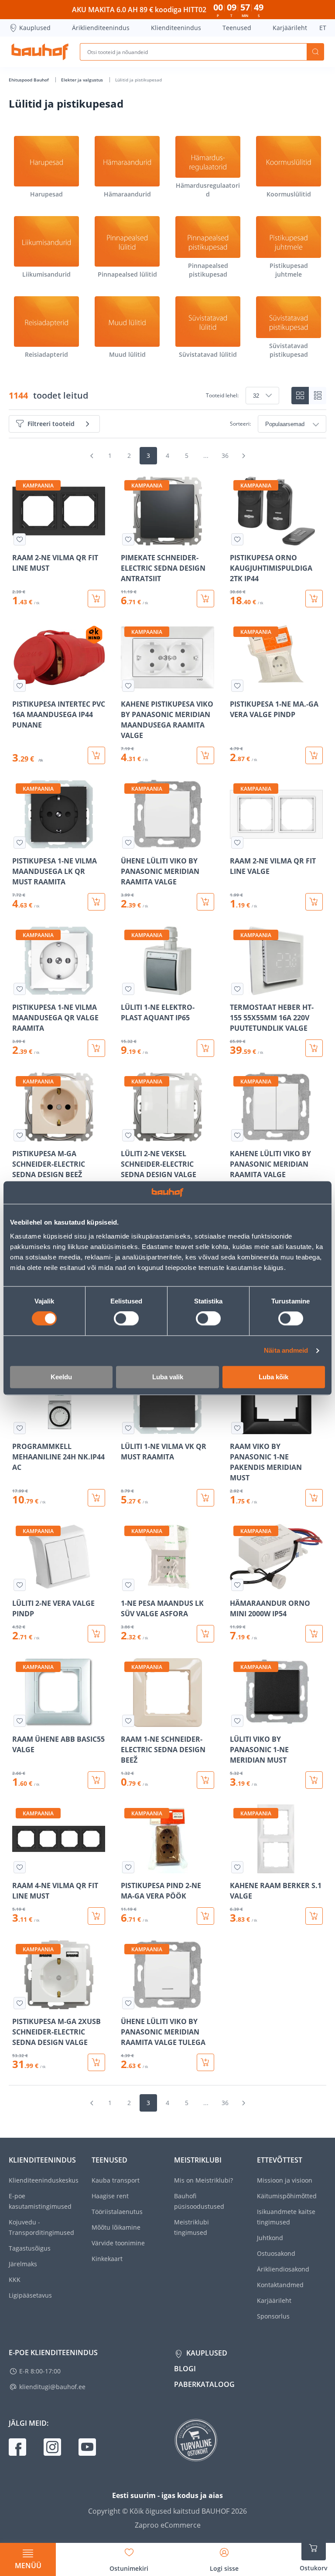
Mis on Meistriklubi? (203, 2180)
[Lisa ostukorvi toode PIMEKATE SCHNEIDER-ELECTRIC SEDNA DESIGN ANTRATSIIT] (205, 599)
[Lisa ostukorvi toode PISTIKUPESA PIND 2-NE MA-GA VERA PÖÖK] (205, 1916)
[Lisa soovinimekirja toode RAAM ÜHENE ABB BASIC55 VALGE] (20, 1721)
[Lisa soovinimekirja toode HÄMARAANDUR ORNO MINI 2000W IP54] (237, 1585)
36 (225, 455)
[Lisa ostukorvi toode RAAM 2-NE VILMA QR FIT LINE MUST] (96, 599)
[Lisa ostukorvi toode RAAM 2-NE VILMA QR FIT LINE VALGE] (314, 902)
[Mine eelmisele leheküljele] (92, 456)
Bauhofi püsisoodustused (199, 2201)
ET (323, 28)
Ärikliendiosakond (283, 2269)
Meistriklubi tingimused (191, 2227)
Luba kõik (273, 1377)
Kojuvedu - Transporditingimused (41, 2227)
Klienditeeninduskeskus (44, 2180)
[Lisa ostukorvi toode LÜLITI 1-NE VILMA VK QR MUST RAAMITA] (205, 1498)
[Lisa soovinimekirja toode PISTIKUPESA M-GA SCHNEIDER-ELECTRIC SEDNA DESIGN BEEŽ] (20, 1135)
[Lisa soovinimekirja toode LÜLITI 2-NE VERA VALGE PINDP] (20, 1585)
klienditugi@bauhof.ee (52, 2387)
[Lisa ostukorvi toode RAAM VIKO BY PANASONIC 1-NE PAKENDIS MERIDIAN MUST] (314, 1498)
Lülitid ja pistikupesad (138, 80)
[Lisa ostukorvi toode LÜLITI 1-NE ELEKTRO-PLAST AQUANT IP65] (205, 1048)
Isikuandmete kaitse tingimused (286, 2217)
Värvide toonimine (118, 2243)
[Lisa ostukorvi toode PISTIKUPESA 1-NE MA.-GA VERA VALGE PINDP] (314, 755)
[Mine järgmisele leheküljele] (243, 456)
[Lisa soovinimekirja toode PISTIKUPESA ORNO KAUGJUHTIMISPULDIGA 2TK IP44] (237, 539)
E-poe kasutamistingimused (40, 2201)
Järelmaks (23, 2264)
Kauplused (35, 28)
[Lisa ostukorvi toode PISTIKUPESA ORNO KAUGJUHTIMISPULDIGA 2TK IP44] (314, 599)
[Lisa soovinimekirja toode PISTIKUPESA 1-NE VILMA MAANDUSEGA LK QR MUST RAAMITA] (20, 843)
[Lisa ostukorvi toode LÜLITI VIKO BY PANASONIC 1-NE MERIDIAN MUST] (314, 1780)
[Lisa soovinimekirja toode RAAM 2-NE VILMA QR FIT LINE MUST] (20, 539)
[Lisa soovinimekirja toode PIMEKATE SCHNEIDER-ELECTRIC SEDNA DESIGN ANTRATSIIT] (128, 539)
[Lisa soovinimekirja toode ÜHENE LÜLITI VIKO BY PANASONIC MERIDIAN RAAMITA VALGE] (128, 843)
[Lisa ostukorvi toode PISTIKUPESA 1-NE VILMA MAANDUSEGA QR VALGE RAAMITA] (96, 1048)
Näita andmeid (286, 1351)
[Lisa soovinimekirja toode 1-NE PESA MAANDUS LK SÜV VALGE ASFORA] (128, 1585)
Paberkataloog (204, 2384)
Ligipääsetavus (30, 2295)
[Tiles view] (300, 396)
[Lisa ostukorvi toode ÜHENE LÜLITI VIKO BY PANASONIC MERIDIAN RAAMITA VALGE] (205, 902)
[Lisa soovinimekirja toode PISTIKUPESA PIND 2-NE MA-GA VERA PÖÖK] (128, 1867)
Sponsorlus (273, 2316)
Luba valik (168, 1377)
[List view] (318, 396)
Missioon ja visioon (285, 2180)
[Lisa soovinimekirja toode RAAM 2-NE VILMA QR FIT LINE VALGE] (237, 843)
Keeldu (61, 1377)
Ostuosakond (276, 2253)
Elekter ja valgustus (83, 80)
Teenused (237, 28)
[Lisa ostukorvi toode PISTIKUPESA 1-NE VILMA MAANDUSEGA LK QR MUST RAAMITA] (96, 902)
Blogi (185, 2369)
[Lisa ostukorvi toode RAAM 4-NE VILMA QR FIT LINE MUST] (96, 1916)
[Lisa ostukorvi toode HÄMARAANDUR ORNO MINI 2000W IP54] (314, 1634)
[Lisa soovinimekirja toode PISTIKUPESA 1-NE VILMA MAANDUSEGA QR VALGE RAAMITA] (20, 989)
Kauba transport (116, 2180)
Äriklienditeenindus (101, 28)
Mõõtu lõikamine (116, 2227)
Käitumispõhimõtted (287, 2196)
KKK (15, 2280)
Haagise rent (110, 2196)
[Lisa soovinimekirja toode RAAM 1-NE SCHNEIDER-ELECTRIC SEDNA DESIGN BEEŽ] (128, 1721)
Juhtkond (270, 2238)
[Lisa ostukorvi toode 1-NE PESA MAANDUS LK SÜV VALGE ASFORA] (205, 1634)
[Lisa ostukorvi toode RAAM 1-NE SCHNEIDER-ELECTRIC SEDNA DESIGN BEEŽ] (205, 1780)
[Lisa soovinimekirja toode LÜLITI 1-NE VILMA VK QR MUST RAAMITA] (128, 1428)
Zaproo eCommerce (168, 2525)
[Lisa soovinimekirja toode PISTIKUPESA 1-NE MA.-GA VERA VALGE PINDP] (237, 686)
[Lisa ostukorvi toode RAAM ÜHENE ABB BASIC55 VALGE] (96, 1780)
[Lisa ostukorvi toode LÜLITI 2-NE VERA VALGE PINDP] (96, 1634)
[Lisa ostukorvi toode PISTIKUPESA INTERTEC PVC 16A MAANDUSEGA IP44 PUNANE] (96, 755)
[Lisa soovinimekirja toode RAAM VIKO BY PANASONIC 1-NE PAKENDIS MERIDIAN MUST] (237, 1428)
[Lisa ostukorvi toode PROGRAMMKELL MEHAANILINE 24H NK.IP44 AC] (96, 1498)
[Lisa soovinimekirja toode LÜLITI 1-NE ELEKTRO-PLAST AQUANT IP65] (128, 989)
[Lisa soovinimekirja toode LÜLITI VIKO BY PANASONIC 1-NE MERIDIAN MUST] (237, 1721)
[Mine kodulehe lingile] (40, 52)
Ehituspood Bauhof (29, 80)
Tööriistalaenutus (117, 2212)
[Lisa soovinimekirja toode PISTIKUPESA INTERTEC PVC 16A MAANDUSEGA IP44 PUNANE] (20, 686)
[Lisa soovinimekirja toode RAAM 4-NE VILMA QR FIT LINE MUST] (20, 1867)
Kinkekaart (107, 2259)
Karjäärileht (290, 28)
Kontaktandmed (280, 2285)
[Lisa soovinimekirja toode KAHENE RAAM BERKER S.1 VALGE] (237, 1867)
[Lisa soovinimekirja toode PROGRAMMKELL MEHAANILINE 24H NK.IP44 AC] (20, 1428)
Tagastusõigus (30, 2248)
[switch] (126, 1319)
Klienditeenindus (176, 28)
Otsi (315, 52)
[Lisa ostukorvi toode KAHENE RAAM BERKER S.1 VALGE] (314, 1916)
